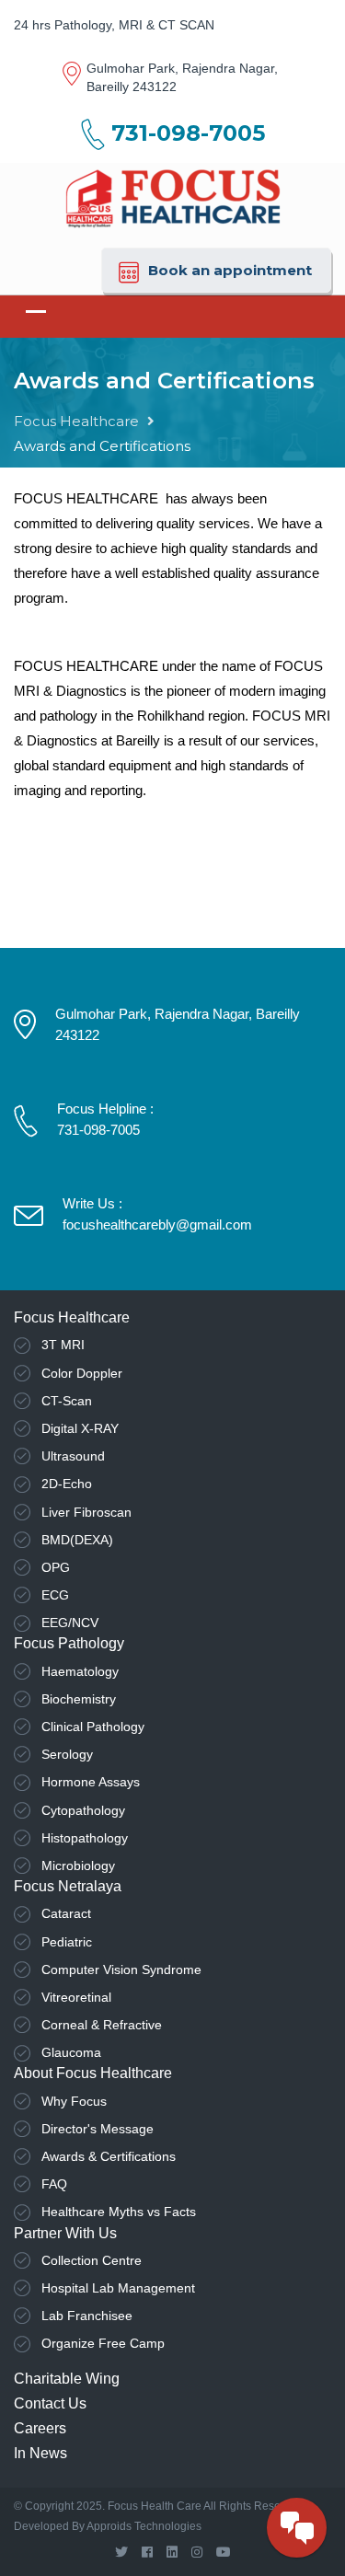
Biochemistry (79, 1699)
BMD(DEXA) (77, 1540)
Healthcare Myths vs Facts (119, 2212)
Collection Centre (92, 2260)
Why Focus (74, 2101)
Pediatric (67, 1942)
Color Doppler (82, 1373)
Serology (67, 1754)
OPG (56, 1567)
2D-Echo (67, 1484)
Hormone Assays (91, 1782)
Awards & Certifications (109, 2156)
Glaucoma (71, 2052)
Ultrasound (73, 1456)
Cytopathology (83, 1810)
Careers (40, 2428)
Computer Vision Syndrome (121, 1970)
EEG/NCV (70, 1623)
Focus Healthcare (76, 421)
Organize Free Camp (103, 2343)
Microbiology (78, 1866)
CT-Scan (67, 1401)
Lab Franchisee (87, 2316)
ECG (55, 1595)
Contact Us (50, 2403)
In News (40, 2453)
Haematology (80, 1671)
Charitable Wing (67, 2379)
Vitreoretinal (76, 1997)
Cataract (66, 1913)
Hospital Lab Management (118, 2288)
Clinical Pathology (93, 1727)
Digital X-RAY (80, 1428)
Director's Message (98, 2129)
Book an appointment (230, 270)
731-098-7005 (188, 133)
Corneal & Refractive (102, 2025)
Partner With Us (65, 2233)
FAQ (54, 2184)
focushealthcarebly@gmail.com (157, 1224)
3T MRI (63, 1345)
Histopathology (85, 1838)
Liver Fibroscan (86, 1512)
